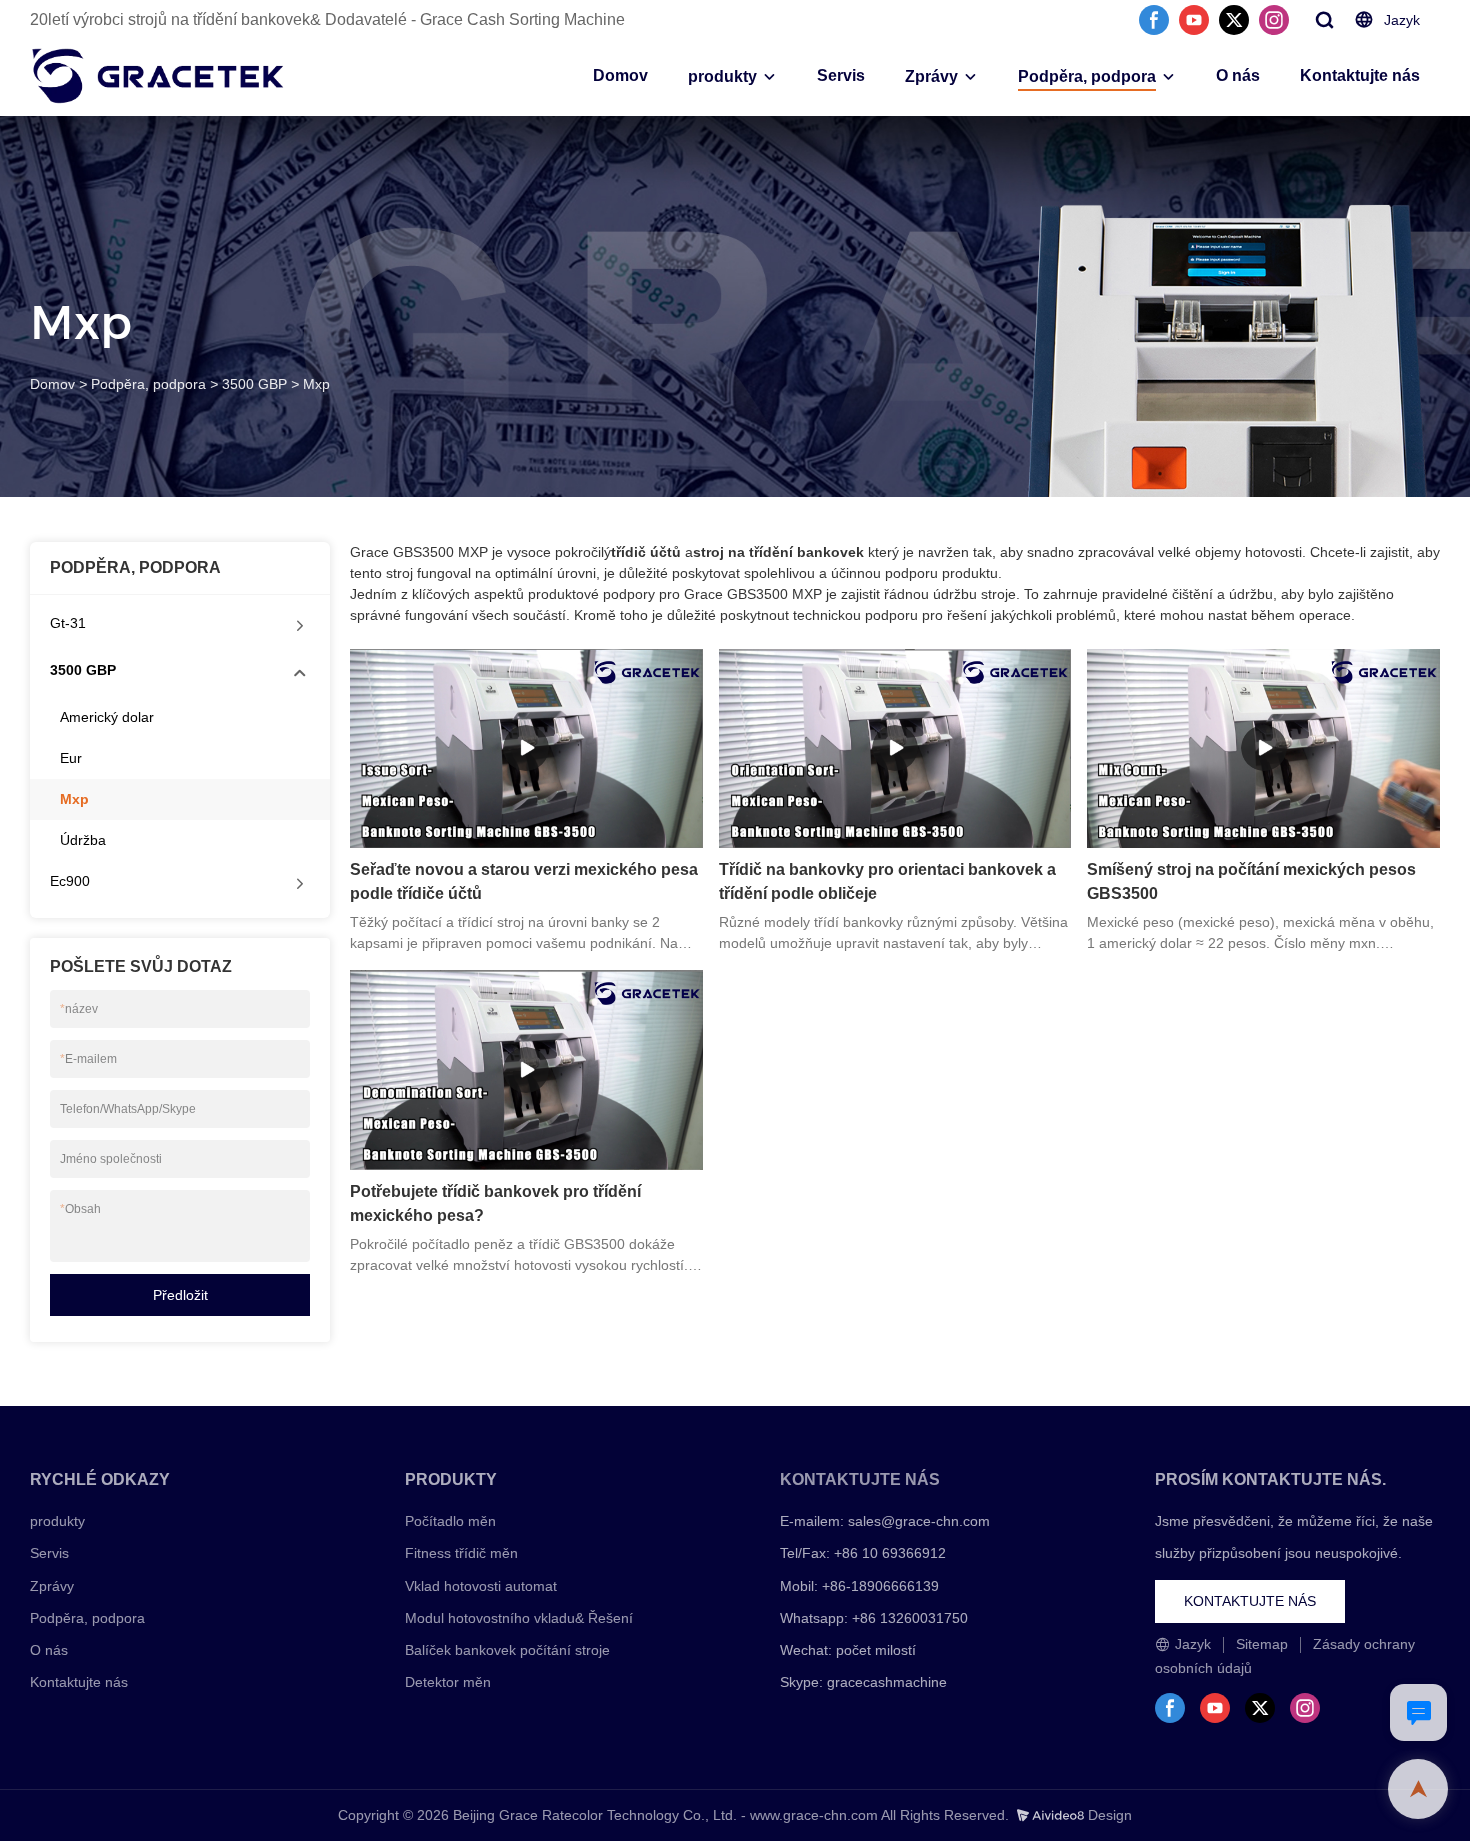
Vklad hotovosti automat (481, 1586)
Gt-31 (68, 623)
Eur (71, 758)
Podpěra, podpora (1087, 76)
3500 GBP (254, 384)
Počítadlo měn (450, 1521)
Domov (620, 75)
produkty (722, 76)
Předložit (180, 1295)
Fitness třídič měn (461, 1553)
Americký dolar (107, 717)
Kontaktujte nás (1360, 75)
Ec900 (70, 881)
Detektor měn (448, 1682)
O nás (1238, 75)
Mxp (316, 384)
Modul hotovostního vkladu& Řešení (519, 1618)
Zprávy (931, 76)
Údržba (83, 840)
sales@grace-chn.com (919, 1521)
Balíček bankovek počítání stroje (507, 1650)
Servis (841, 75)
